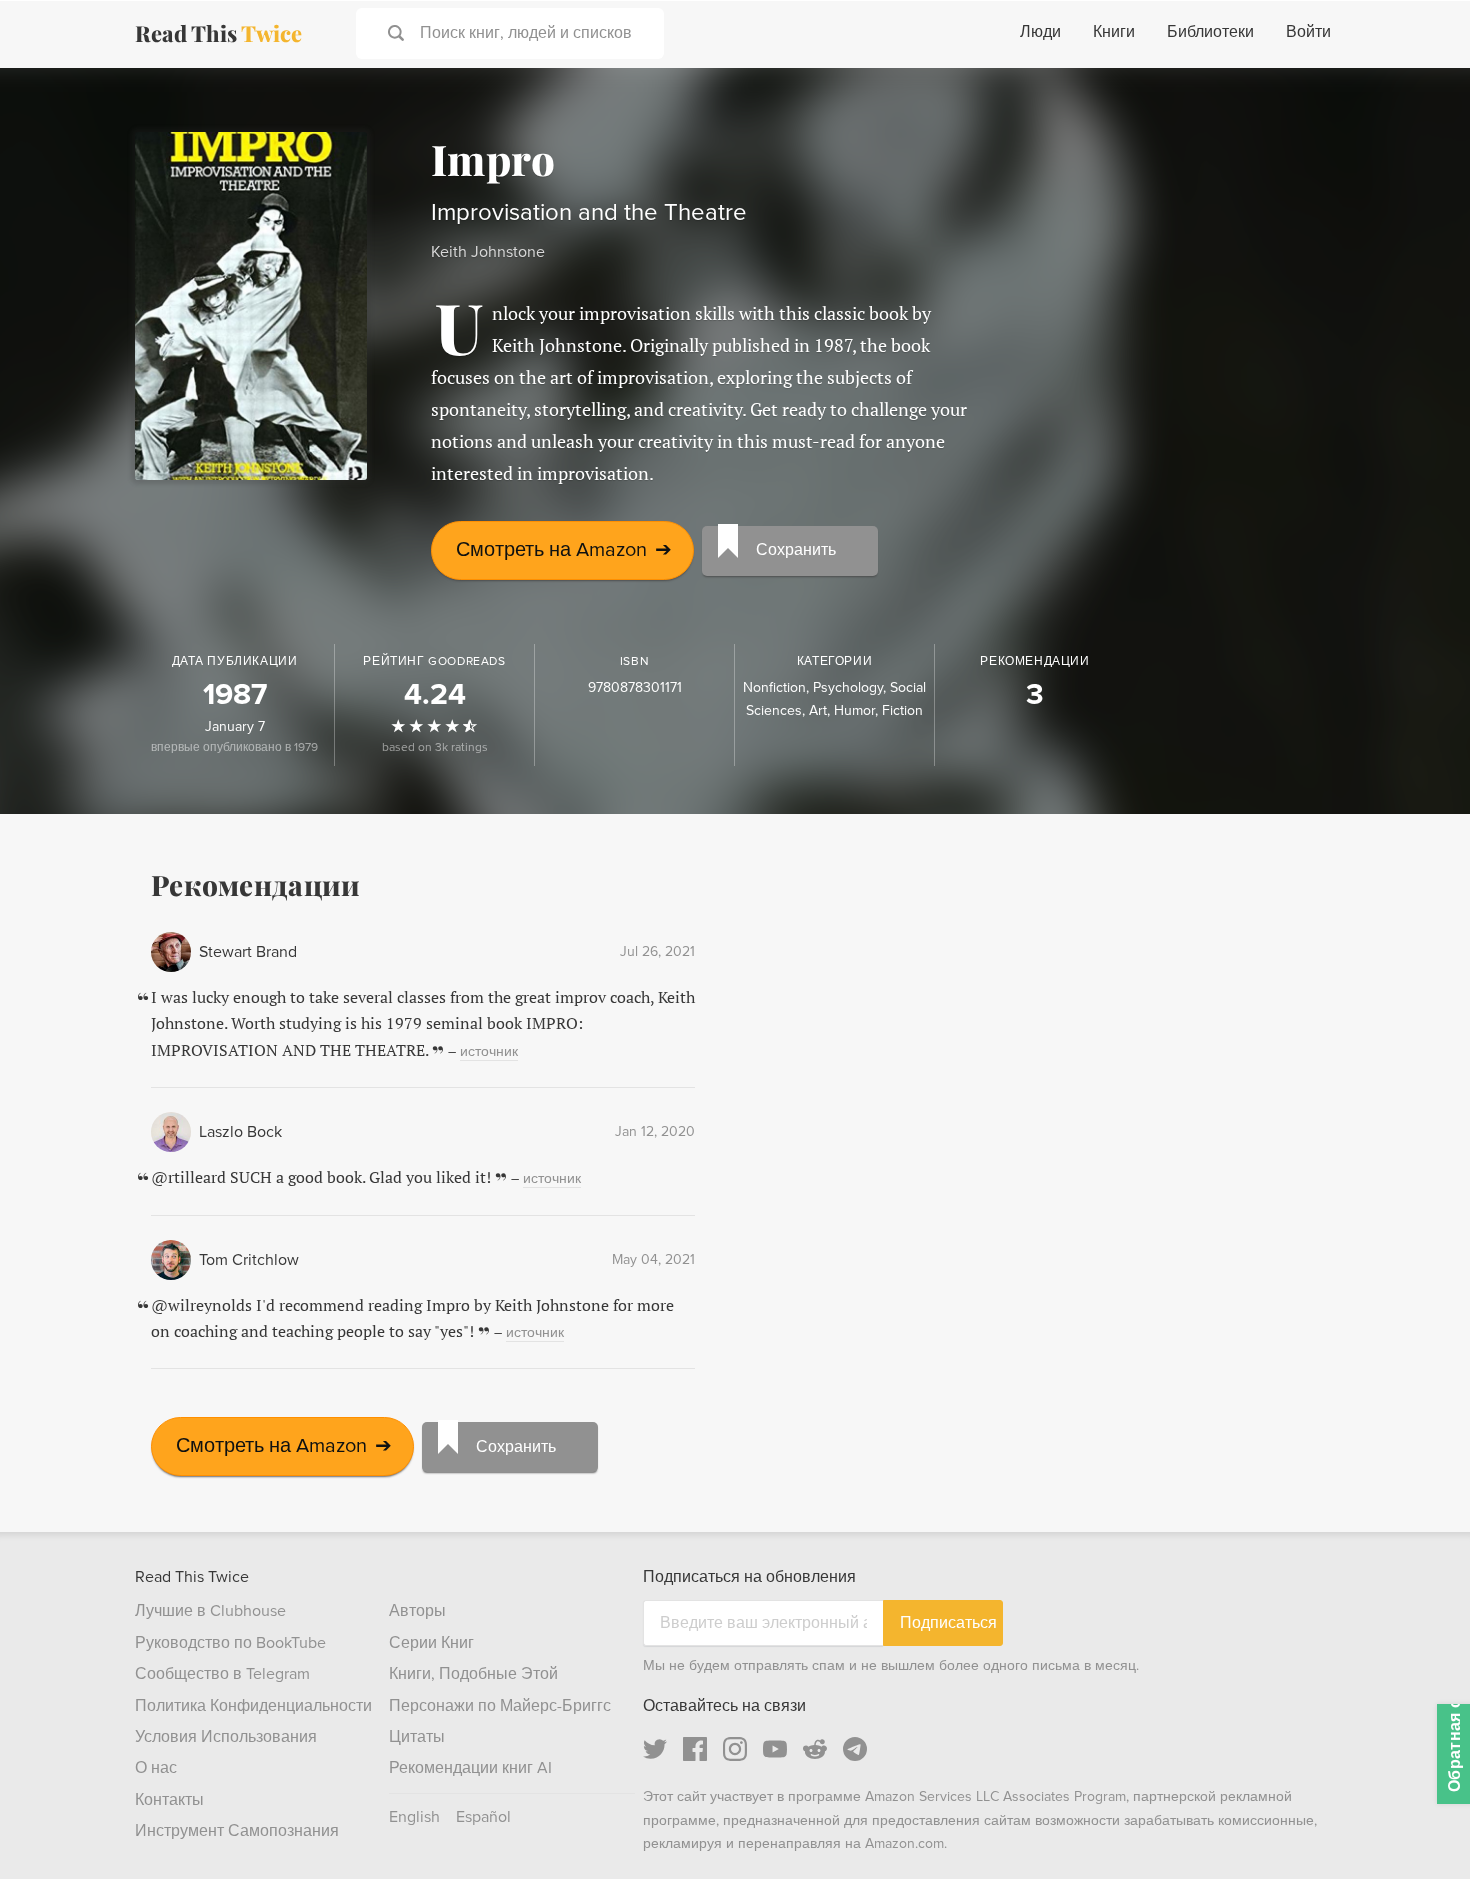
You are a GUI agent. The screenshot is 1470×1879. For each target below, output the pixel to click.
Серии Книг (431, 1643)
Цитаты (417, 1737)
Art (818, 710)
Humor (854, 710)
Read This (218, 33)
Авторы (417, 1611)
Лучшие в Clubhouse (210, 1611)
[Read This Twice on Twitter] (655, 1749)
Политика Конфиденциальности (253, 1706)
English (414, 1817)
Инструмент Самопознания (237, 1831)
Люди (1040, 32)
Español (483, 1817)
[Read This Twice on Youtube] (775, 1749)
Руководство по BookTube (230, 1643)
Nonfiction (774, 687)
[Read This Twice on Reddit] (815, 1749)
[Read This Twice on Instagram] (735, 1749)
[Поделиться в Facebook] (1422, 136)
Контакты (169, 1800)
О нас (156, 1768)
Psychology (848, 687)
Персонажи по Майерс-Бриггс (500, 1706)
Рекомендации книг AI (470, 1768)
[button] (1418, 1827)
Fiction (902, 710)
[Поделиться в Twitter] (1422, 100)
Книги (1114, 32)
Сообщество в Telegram (222, 1674)
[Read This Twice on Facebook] (695, 1749)
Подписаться (948, 1622)
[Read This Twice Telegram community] (855, 1749)
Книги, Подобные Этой (473, 1674)
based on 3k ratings (435, 747)
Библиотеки (1210, 32)
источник (489, 1051)
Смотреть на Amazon (564, 550)
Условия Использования (226, 1737)
